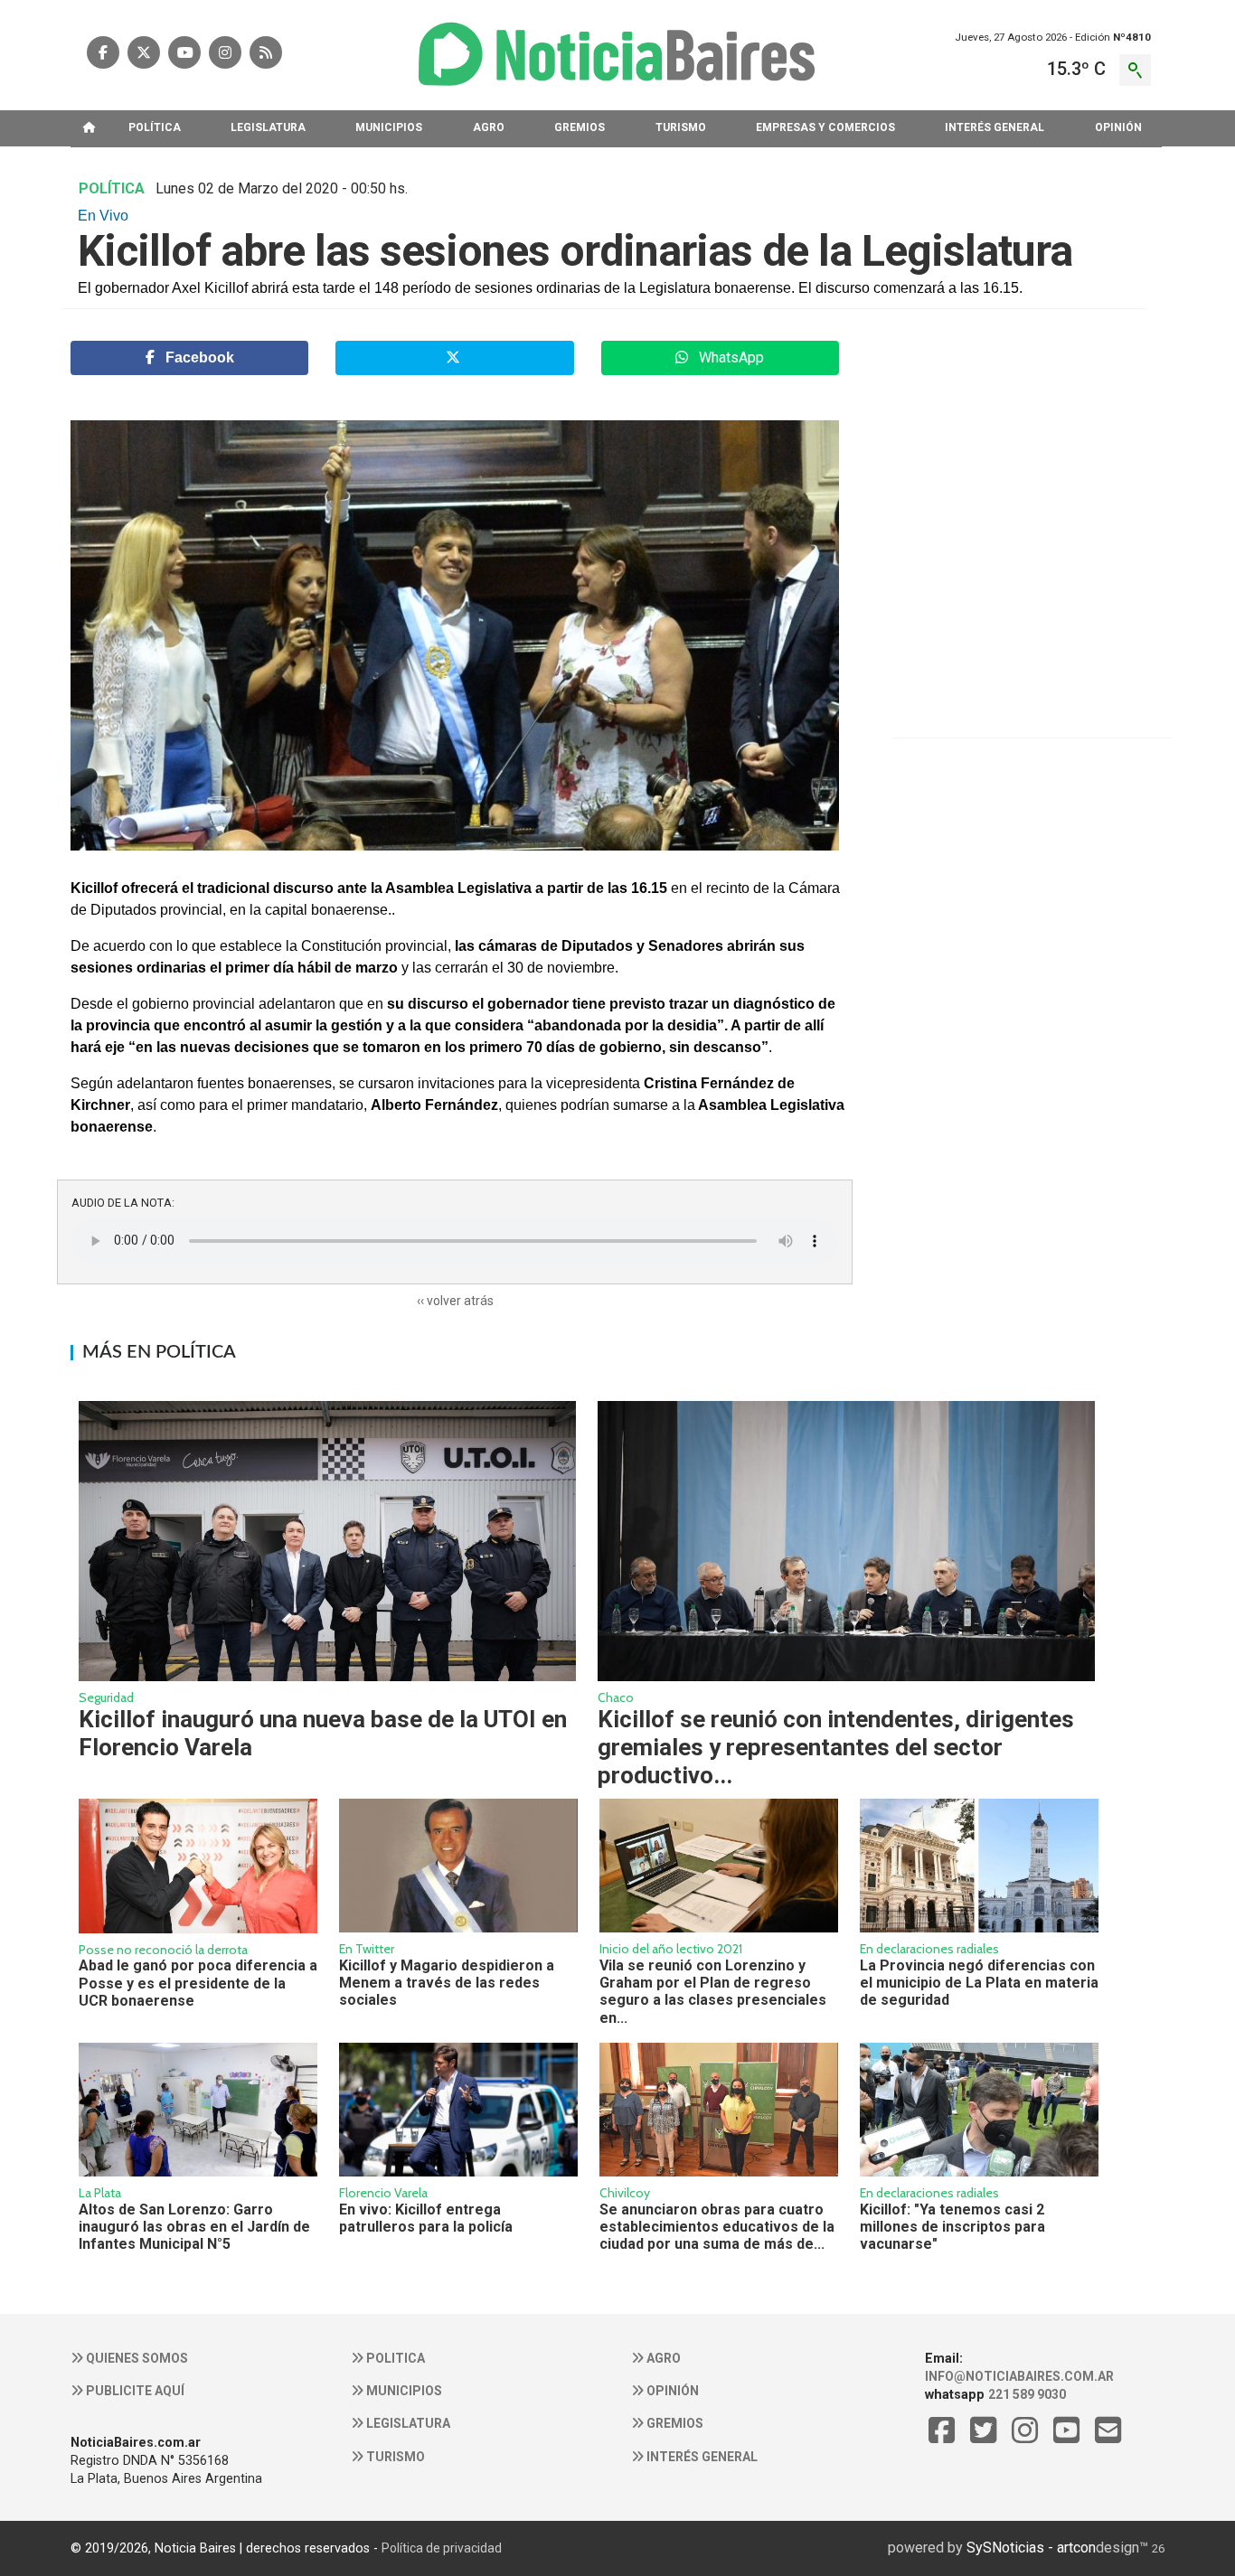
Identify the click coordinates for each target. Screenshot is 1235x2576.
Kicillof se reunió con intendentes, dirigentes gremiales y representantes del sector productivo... (836, 1747)
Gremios (674, 2423)
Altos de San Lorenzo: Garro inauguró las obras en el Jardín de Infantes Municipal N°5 (194, 2227)
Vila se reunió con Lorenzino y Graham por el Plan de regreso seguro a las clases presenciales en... (713, 1992)
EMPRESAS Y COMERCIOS (825, 127)
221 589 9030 (1027, 2394)
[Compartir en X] (454, 358)
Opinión (671, 2391)
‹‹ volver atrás (455, 1301)
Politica (394, 2358)
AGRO (489, 127)
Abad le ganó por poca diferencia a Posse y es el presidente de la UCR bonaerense (198, 1983)
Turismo (394, 2457)
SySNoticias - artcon (1031, 2548)
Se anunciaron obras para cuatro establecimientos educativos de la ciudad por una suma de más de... (717, 2227)
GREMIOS (580, 127)
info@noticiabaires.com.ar (1019, 2376)
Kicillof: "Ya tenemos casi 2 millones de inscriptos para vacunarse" (952, 2227)
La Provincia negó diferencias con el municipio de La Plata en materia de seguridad (979, 1983)
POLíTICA (155, 127)
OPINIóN (1118, 127)
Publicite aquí (134, 2391)
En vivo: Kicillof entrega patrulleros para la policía (426, 2218)
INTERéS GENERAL (995, 127)
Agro (662, 2358)
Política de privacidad (442, 2548)
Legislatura (407, 2423)
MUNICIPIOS (389, 127)
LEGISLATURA (268, 127)
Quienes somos (136, 2358)
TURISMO (681, 127)
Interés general (701, 2457)
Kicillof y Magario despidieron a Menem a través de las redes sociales (447, 1983)
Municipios (403, 2391)
